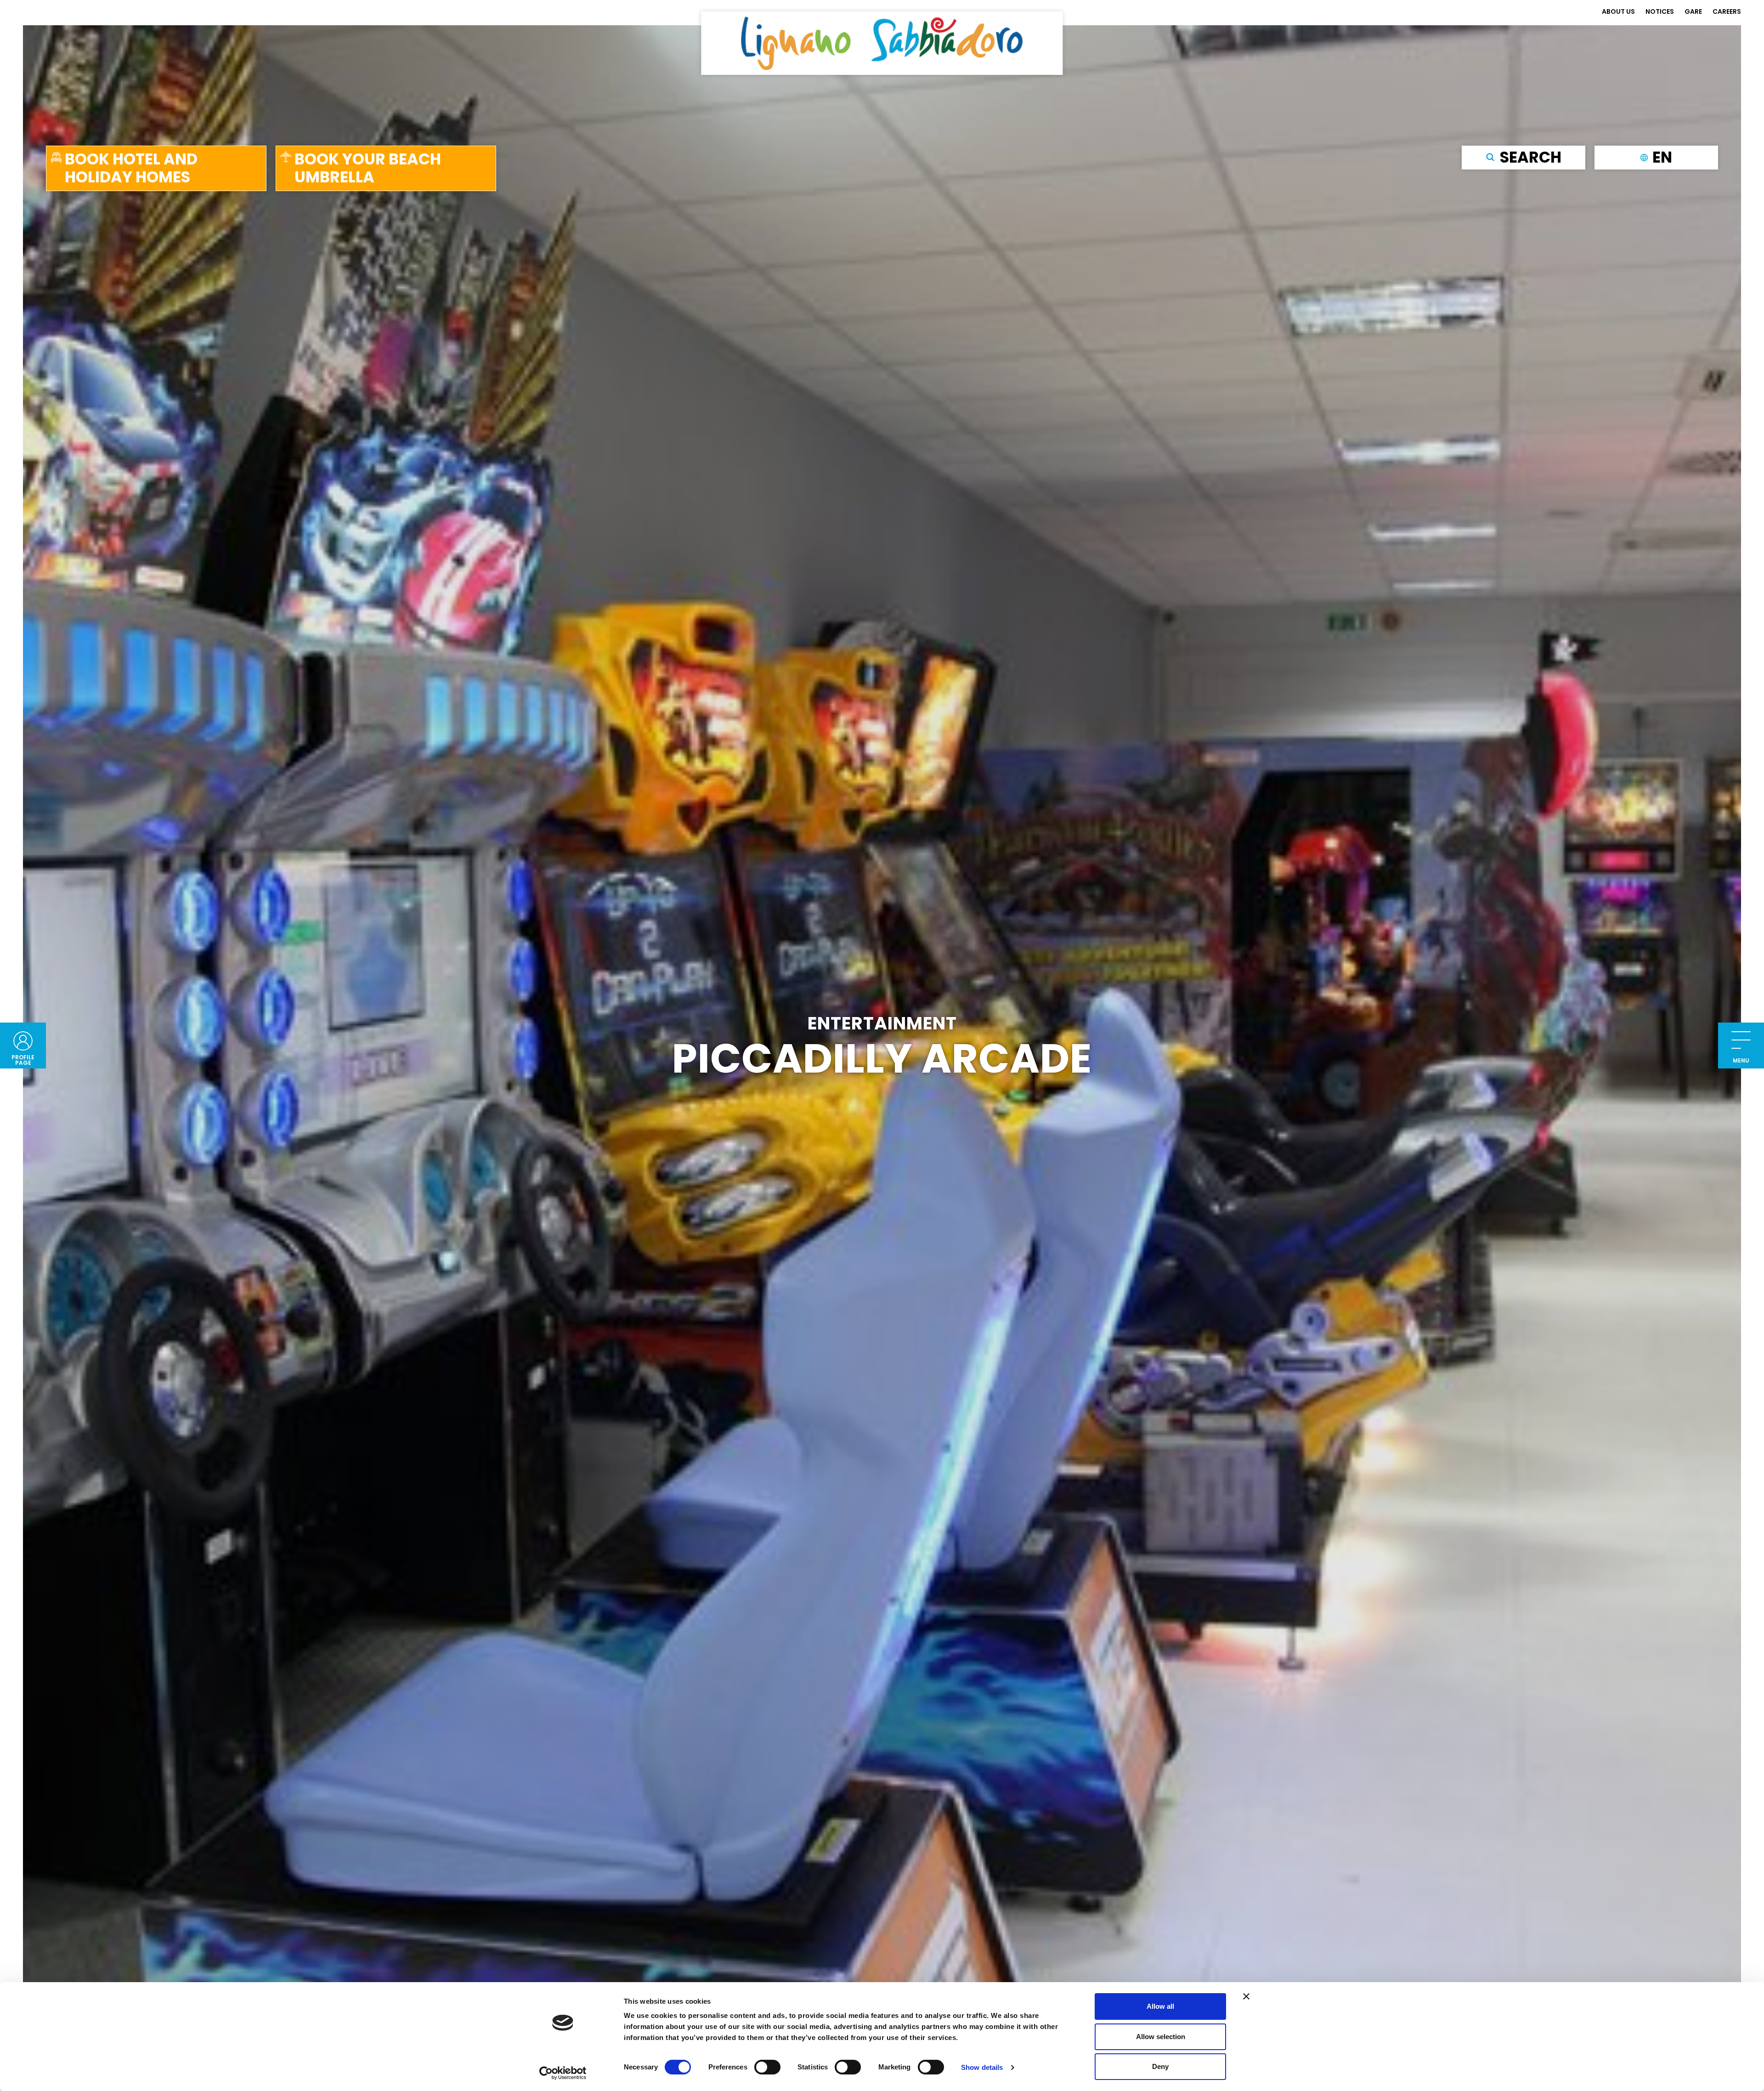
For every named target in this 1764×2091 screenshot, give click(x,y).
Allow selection (1161, 2037)
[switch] (767, 2067)
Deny (1160, 2066)
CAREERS (1727, 11)
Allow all (1160, 2006)
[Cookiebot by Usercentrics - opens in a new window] (563, 2073)
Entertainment (882, 1023)
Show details (982, 2067)
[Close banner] (1246, 1996)
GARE (1693, 11)
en (1662, 157)
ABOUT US (1618, 11)
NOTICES (1660, 11)
